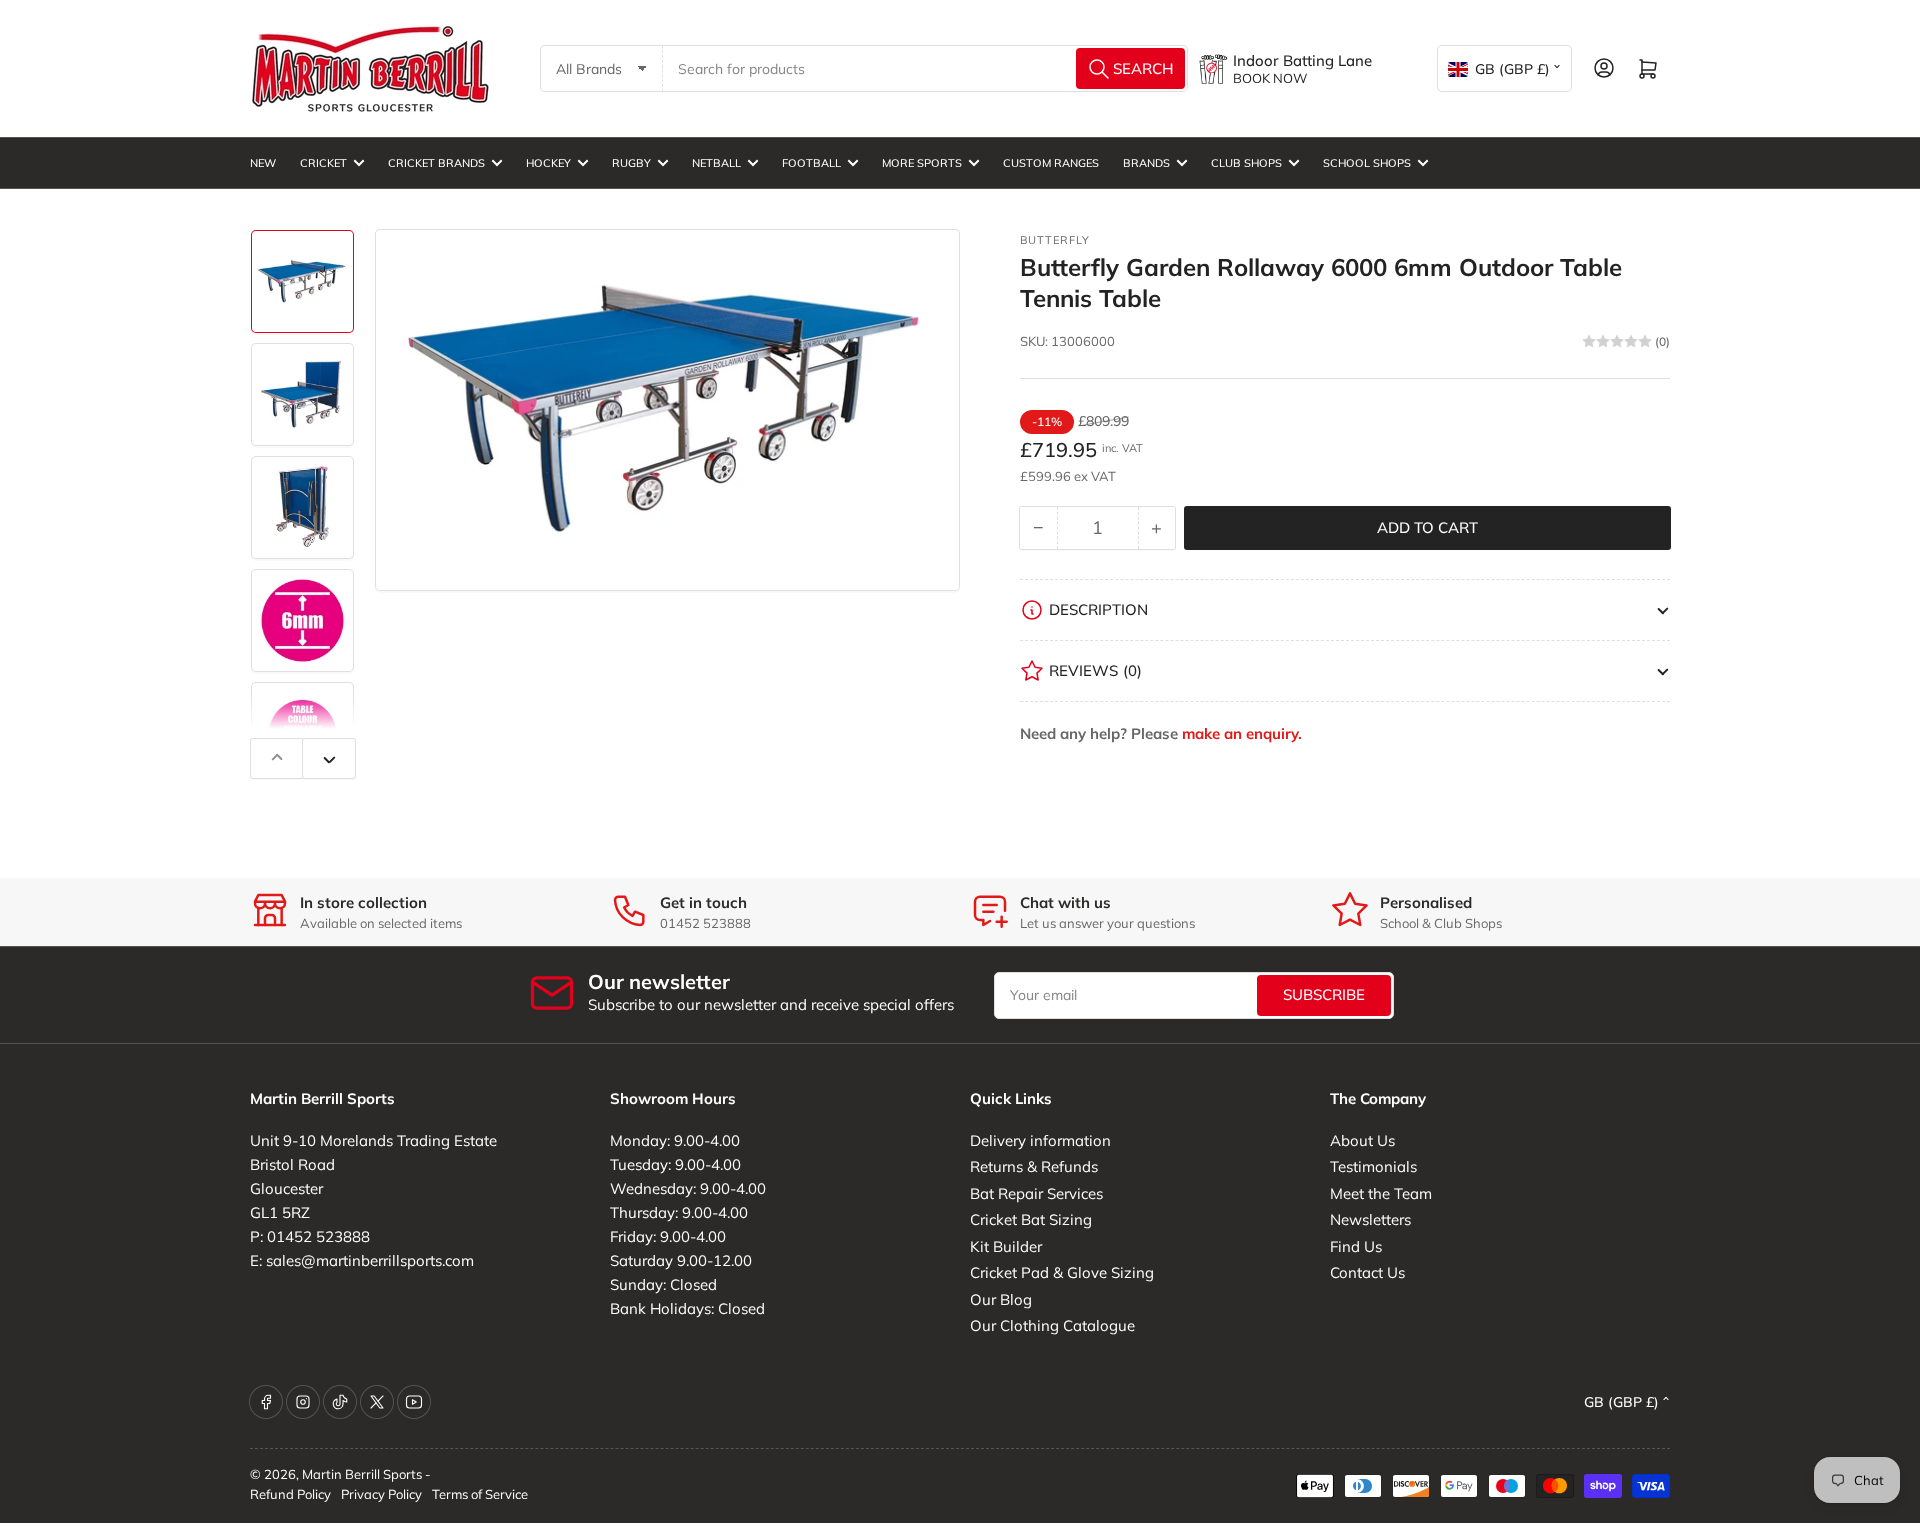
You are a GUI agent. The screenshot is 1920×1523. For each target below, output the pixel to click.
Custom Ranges (1051, 163)
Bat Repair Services (1036, 1193)
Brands (1146, 163)
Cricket (323, 163)
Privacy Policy (381, 1494)
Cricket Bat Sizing (1031, 1219)
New (263, 163)
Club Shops (1246, 163)
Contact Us (1367, 1272)
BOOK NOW (1270, 78)
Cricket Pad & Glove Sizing (1062, 1272)
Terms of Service (480, 1494)
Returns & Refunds (1034, 1166)
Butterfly (1055, 240)
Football (811, 163)
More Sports (922, 163)
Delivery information (1040, 1140)
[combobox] (926, 68)
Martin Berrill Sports (362, 1474)
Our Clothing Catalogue (1052, 1325)
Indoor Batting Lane (1302, 60)
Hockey (548, 163)
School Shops (1367, 163)
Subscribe (1324, 994)
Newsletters (1370, 1219)
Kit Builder (1006, 1246)
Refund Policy (290, 1494)
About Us (1362, 1140)
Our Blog (1001, 1299)
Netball (716, 163)
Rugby (631, 163)
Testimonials (1373, 1166)
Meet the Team (1381, 1193)
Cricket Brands (436, 163)
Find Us (1356, 1246)
